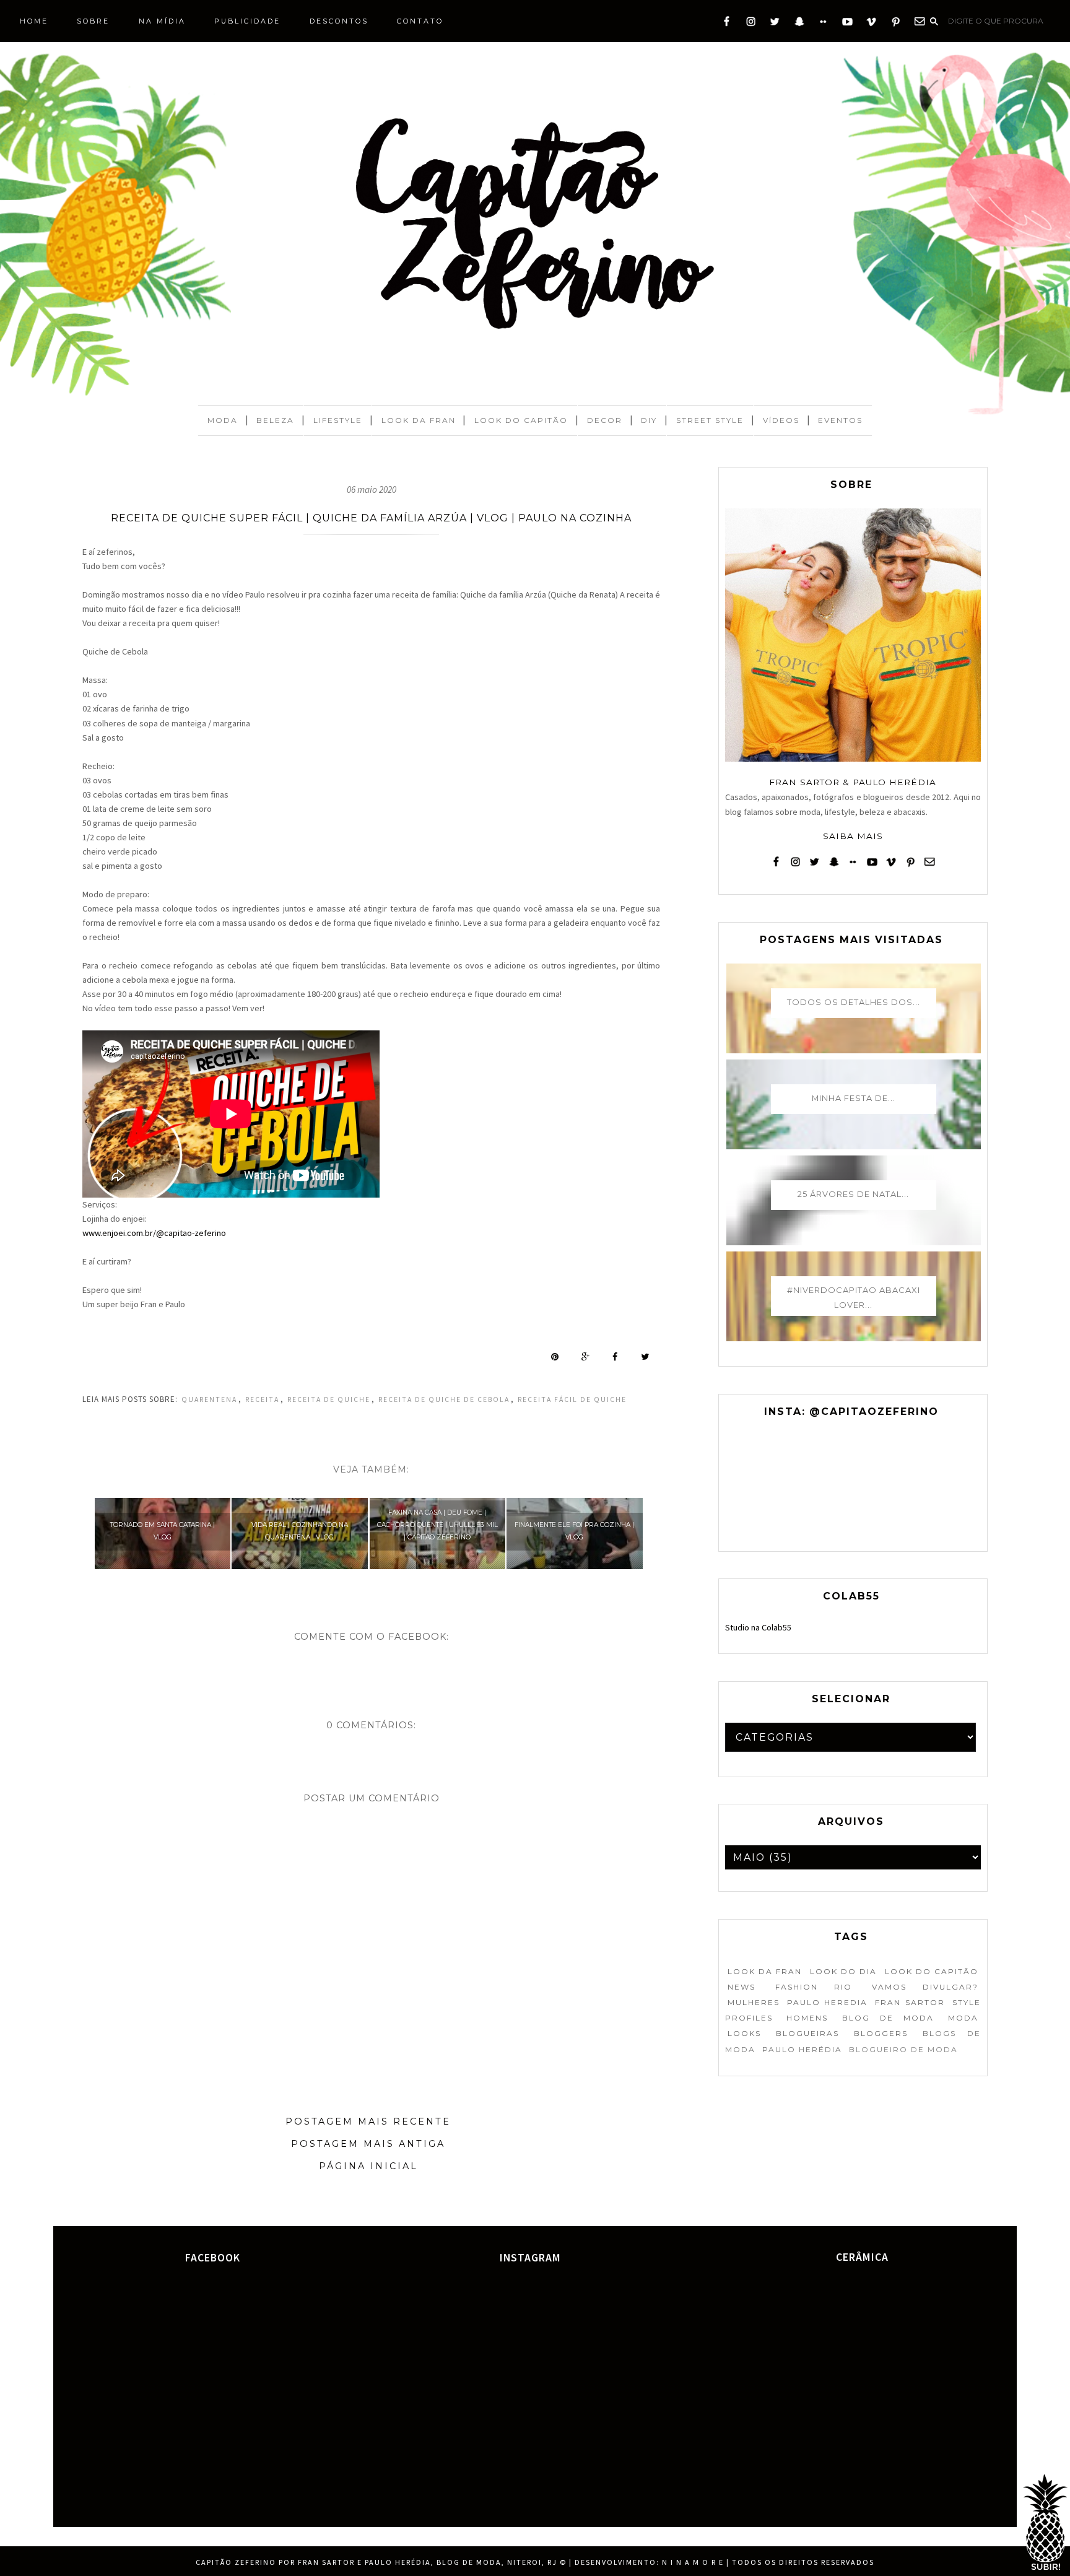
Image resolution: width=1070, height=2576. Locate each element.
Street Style (710, 420)
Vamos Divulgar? (925, 1987)
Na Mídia (162, 21)
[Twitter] (775, 24)
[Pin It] (555, 1357)
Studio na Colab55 (758, 1627)
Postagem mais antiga (368, 2144)
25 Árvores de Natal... (853, 1194)
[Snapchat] (799, 24)
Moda (223, 420)
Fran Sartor (910, 2002)
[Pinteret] (896, 24)
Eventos (840, 420)
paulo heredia (827, 2002)
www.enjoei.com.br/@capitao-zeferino (154, 1233)
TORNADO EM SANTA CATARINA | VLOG (163, 1531)
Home (34, 21)
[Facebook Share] (615, 1357)
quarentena (209, 1399)
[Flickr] (823, 24)
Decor (605, 420)
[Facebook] (727, 24)
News (742, 1987)
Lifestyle (338, 420)
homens (807, 2018)
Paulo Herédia (802, 2049)
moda (963, 2018)
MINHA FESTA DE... (854, 1098)
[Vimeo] (872, 24)
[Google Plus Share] (585, 1357)
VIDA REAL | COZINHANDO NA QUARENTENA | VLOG (300, 1531)
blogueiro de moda (903, 2049)
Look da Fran (419, 420)
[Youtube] (847, 24)
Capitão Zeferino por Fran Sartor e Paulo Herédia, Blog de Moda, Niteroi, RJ (376, 2562)
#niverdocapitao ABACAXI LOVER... (854, 1297)
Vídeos (781, 420)
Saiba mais (853, 836)
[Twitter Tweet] (645, 1357)
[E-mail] (920, 24)
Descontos (339, 21)
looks (744, 2033)
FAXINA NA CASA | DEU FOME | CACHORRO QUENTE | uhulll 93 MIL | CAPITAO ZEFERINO (437, 1525)
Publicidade (247, 21)
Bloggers (881, 2033)
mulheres (754, 2002)
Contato (420, 21)
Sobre (93, 21)
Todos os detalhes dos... (854, 1002)
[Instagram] (751, 24)
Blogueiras (807, 2033)
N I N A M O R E (693, 2562)
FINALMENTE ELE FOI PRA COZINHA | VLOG (574, 1531)
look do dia (843, 1971)
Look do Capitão (521, 420)
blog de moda (888, 2018)
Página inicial (368, 2166)
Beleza (275, 420)
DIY (649, 420)
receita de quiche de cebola (444, 1399)
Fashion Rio (814, 1987)
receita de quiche (329, 1399)
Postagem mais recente (368, 2121)
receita (262, 1399)
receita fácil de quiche (572, 1399)
